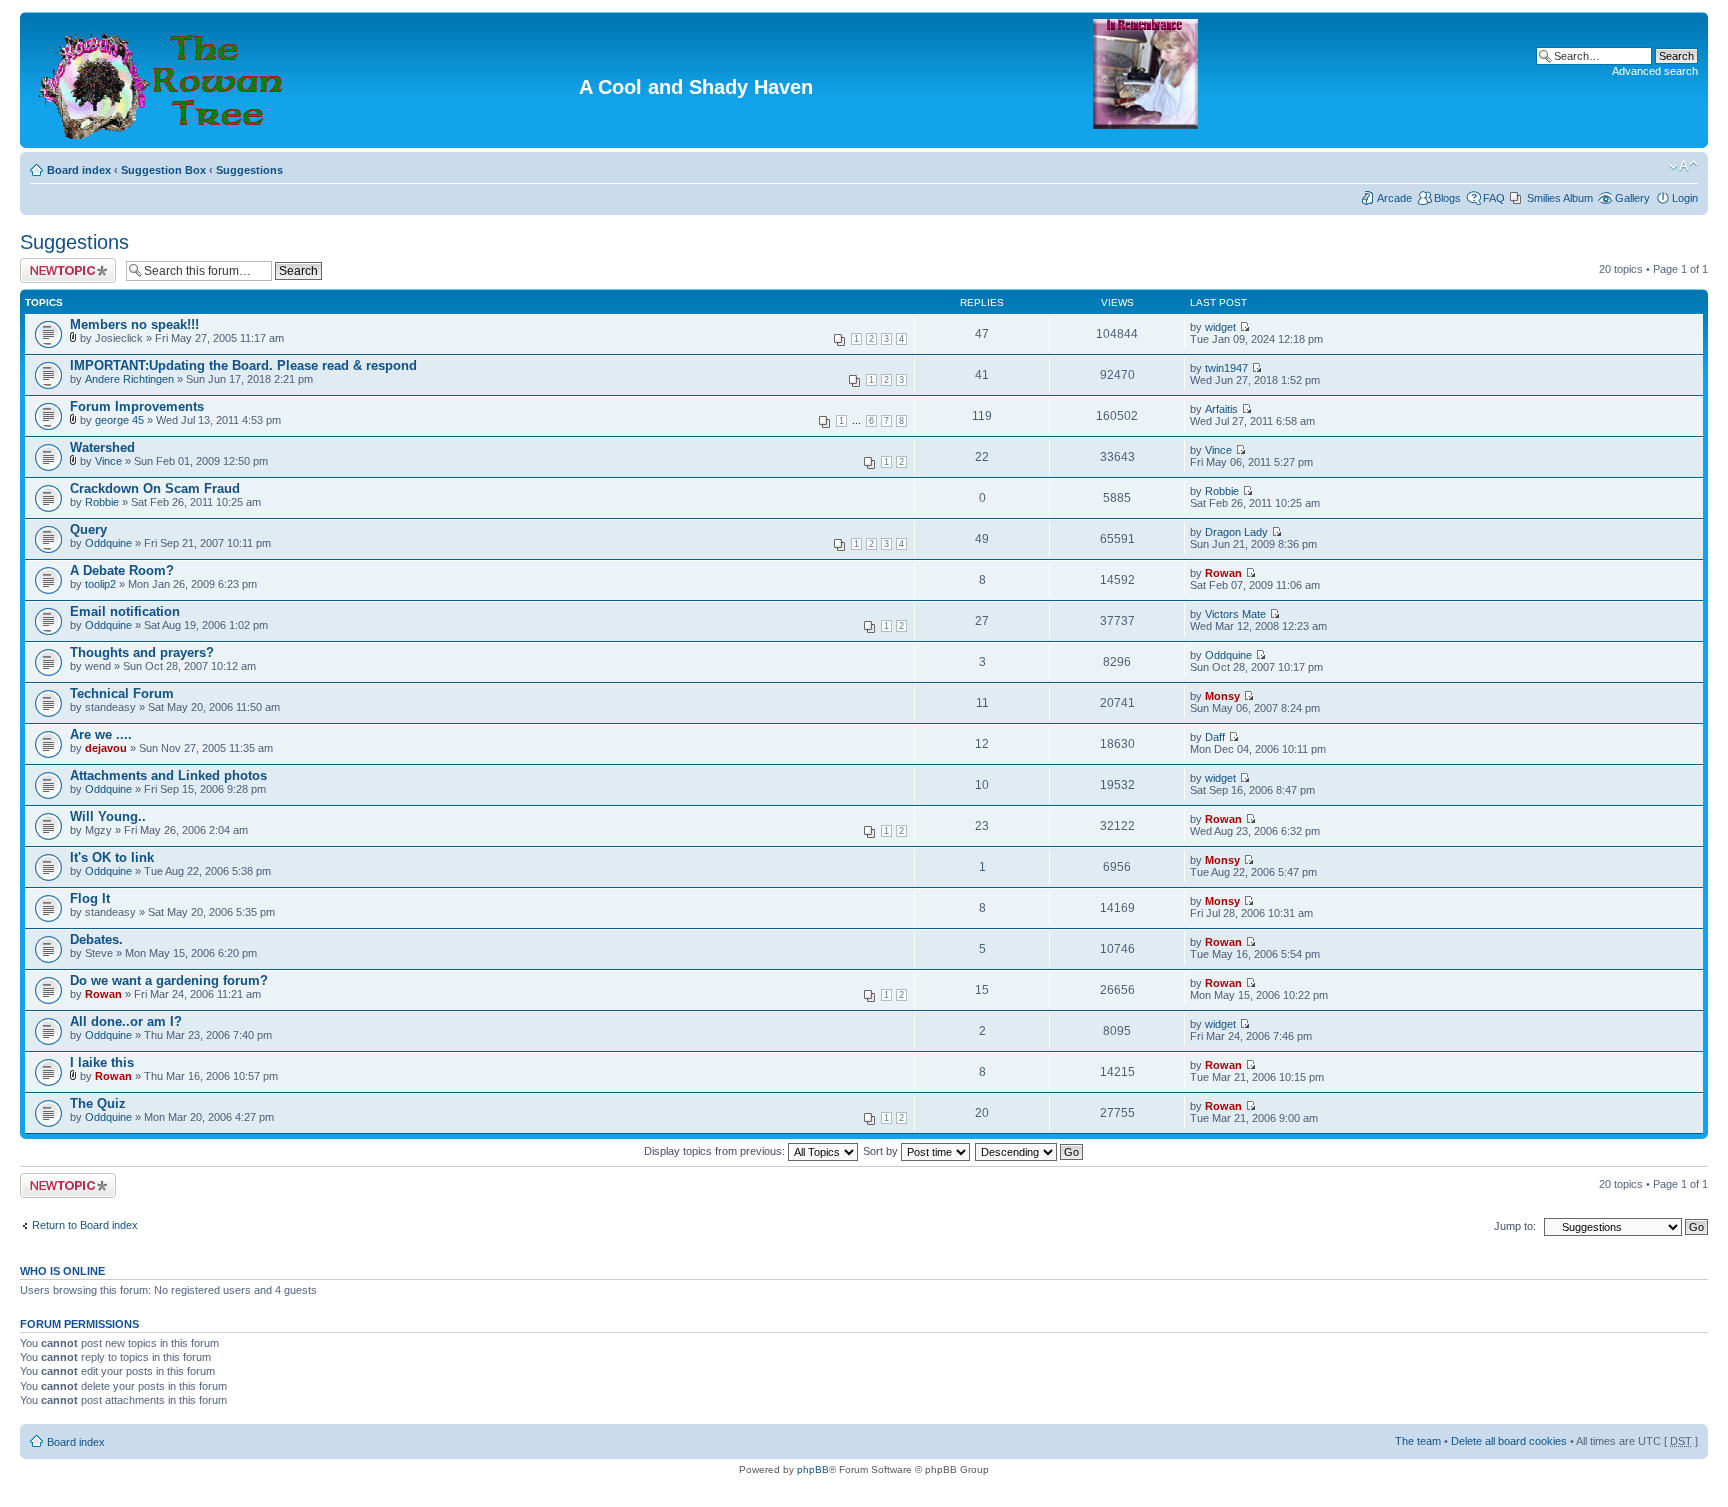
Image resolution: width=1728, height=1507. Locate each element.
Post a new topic (60, 264)
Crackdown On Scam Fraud (155, 488)
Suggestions (249, 170)
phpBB (813, 1469)
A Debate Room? (122, 570)
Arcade (1394, 198)
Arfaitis (1221, 409)
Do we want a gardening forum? (169, 980)
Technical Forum (122, 693)
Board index (79, 170)
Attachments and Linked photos (168, 775)
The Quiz (98, 1103)
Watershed (102, 447)
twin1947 (1226, 368)
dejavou (106, 748)
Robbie (102, 502)
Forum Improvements (137, 406)
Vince (108, 461)
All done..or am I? (126, 1021)
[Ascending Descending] (1030, 1151)
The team (1418, 1441)
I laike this (102, 1062)
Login (1685, 198)
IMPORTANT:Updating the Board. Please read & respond (243, 365)
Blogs (1447, 198)
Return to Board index (85, 1225)
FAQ (1494, 198)
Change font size (1683, 166)
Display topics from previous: (716, 1151)
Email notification (125, 611)
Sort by (882, 1151)
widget (1220, 327)
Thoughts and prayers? (142, 652)
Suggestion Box (163, 170)
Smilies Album (1560, 198)
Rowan (1223, 573)
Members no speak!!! (134, 324)
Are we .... (101, 734)
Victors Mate (1235, 614)
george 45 (119, 420)
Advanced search (1655, 71)
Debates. (96, 939)
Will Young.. (108, 816)
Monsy (1222, 696)
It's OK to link (112, 857)
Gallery (1632, 198)
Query (88, 529)
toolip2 (100, 584)
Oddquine (108, 543)
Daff (1215, 737)
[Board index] (163, 80)
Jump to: (1515, 1226)
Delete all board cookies (1509, 1441)
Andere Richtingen (129, 379)
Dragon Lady (1236, 532)
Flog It (90, 898)
